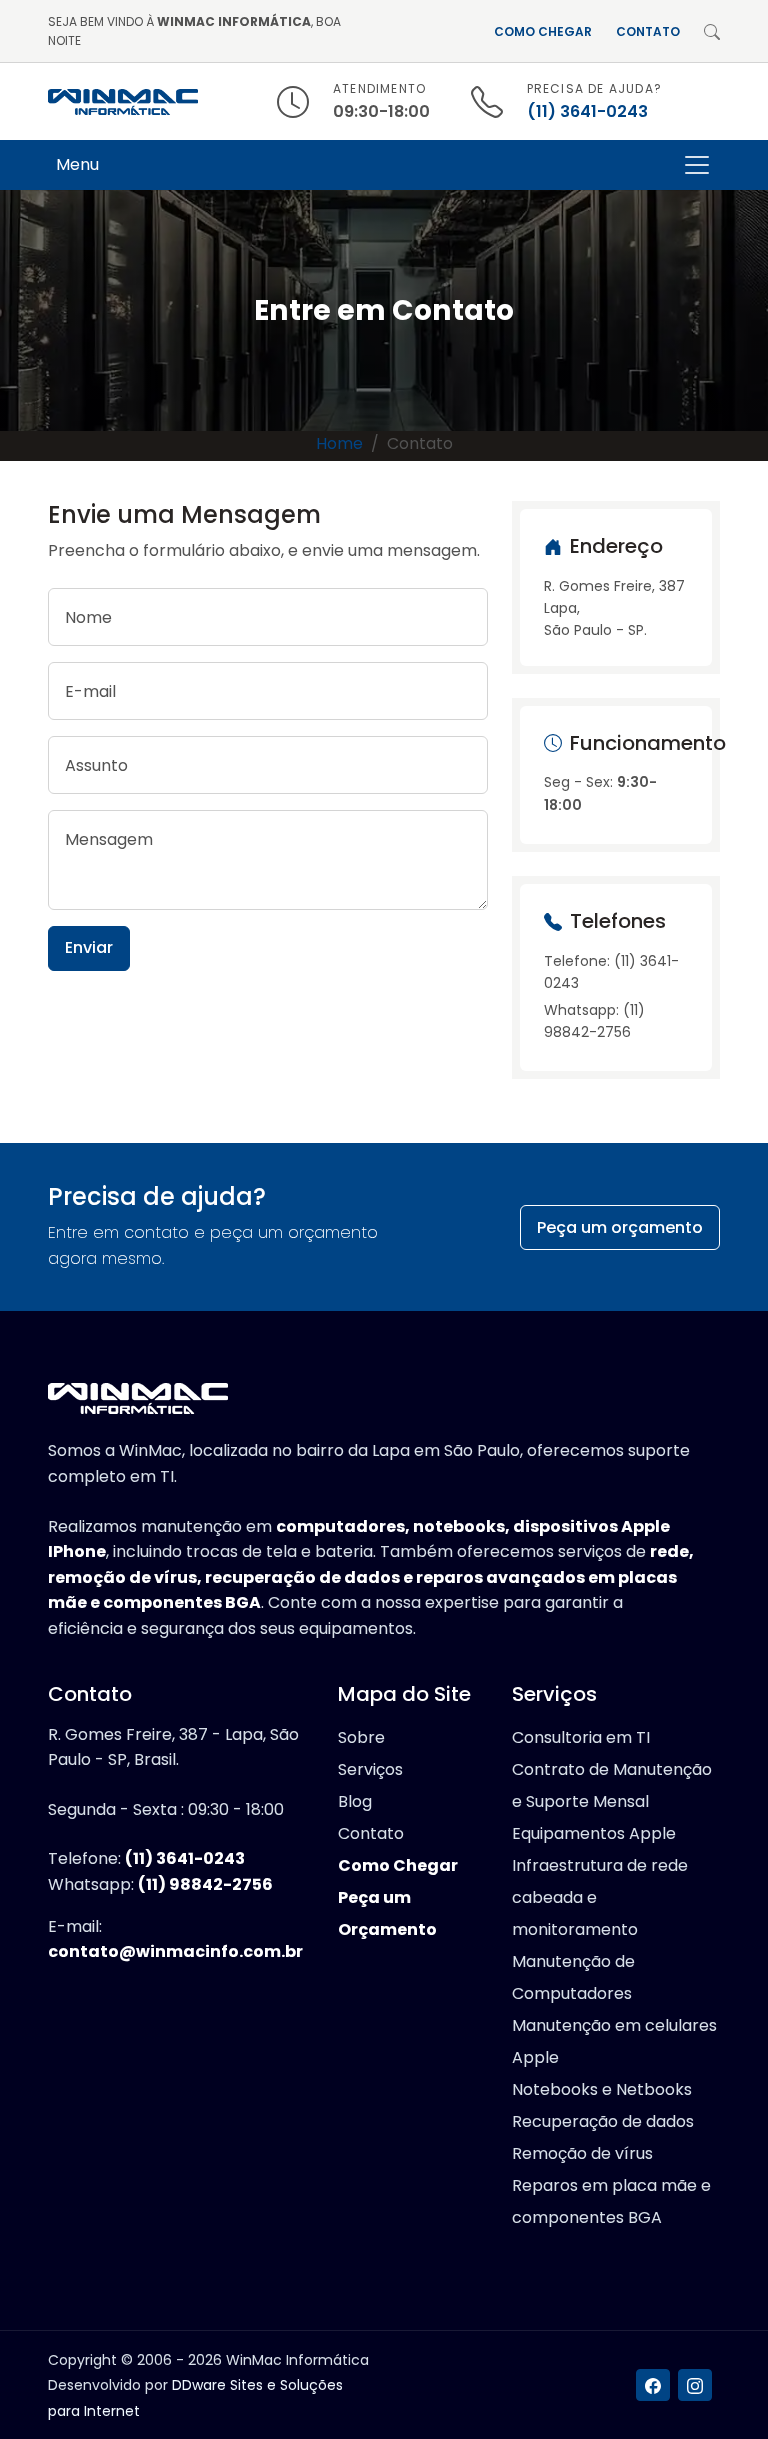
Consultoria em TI (581, 1737)
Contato (648, 31)
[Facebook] (653, 2385)
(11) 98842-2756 (205, 1884)
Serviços (370, 1769)
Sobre (361, 1737)
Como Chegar (543, 31)
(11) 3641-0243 (587, 111)
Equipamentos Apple (594, 1833)
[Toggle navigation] (697, 165)
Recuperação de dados (603, 2121)
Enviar (89, 947)
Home (339, 443)
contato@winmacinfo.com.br (175, 1951)
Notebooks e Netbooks (602, 2089)
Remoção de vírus (582, 2153)
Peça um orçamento (620, 1227)
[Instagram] (695, 2385)
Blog (355, 1801)
